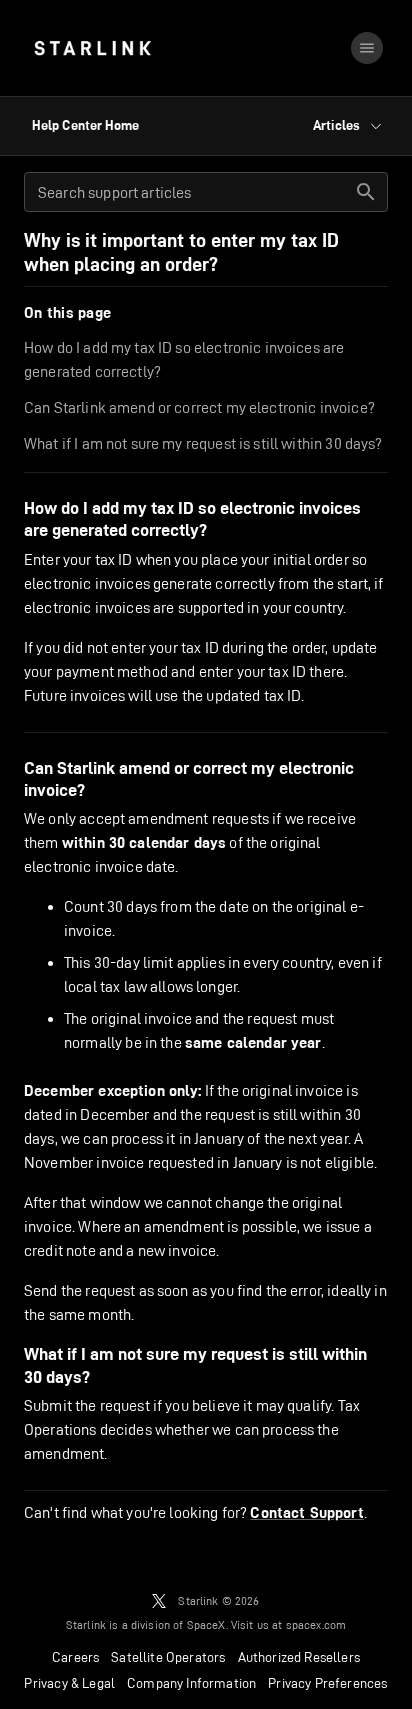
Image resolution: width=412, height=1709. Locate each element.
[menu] (367, 48)
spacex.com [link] (316, 1624)
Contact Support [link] (306, 1513)
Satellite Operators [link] (168, 1657)
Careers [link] (75, 1657)
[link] (92, 48)
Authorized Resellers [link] (299, 1657)
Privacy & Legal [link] (69, 1683)
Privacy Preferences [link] (327, 1683)
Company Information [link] (191, 1683)
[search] (366, 192)
